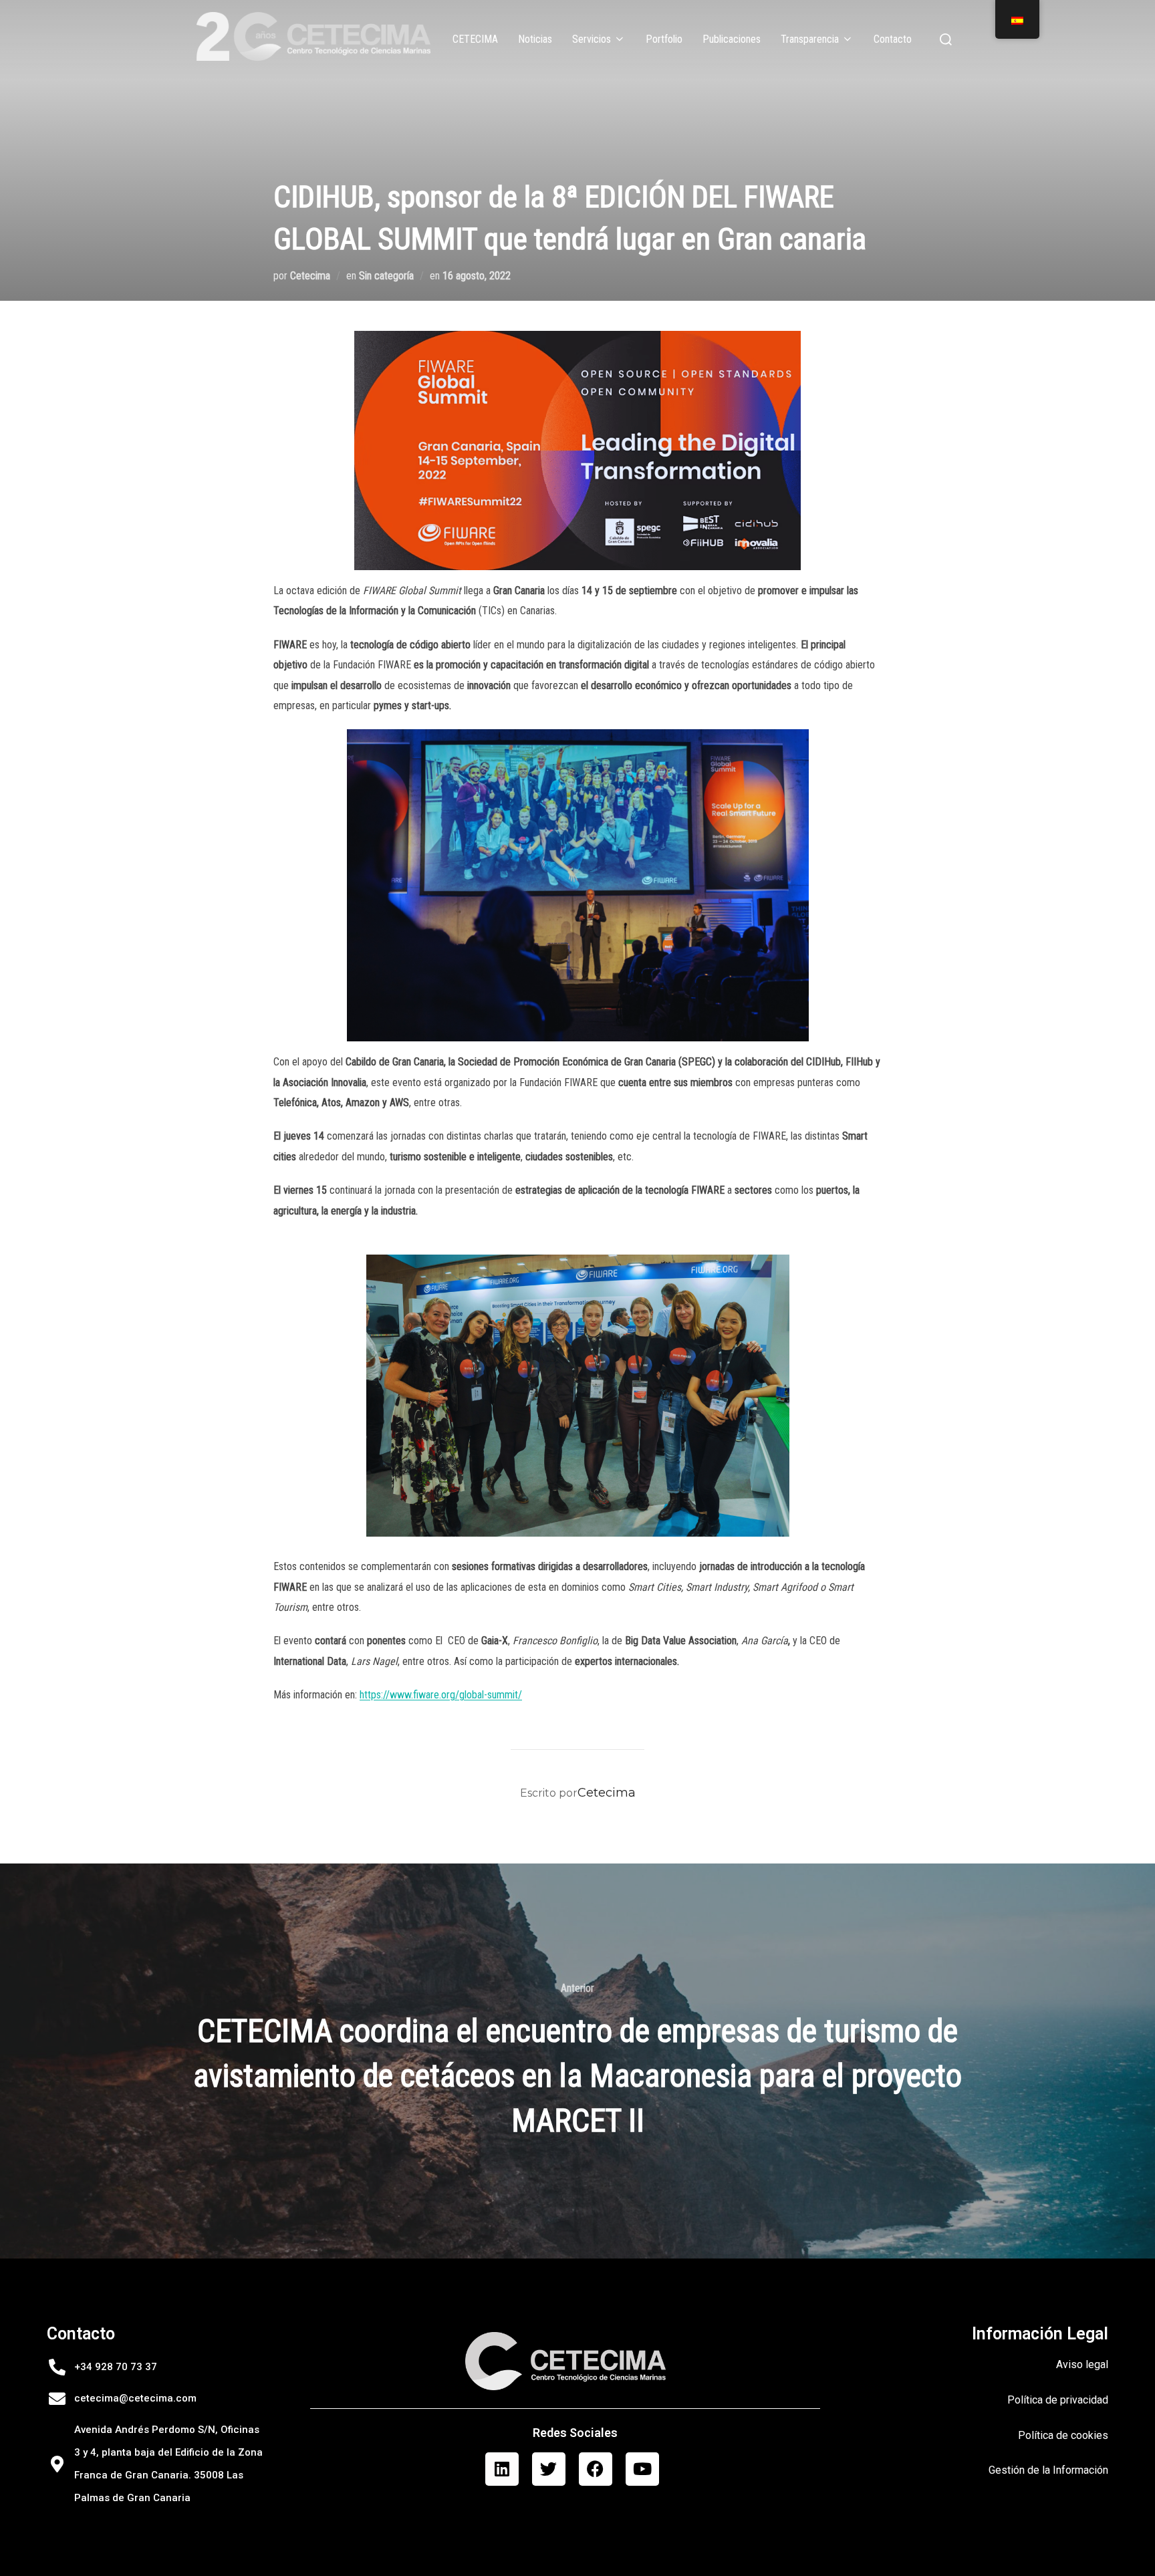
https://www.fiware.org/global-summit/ (441, 1695)
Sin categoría (386, 276)
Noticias (535, 39)
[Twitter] (549, 2469)
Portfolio (664, 39)
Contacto (893, 39)
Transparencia (810, 39)
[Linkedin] (502, 2469)
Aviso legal (1082, 2364)
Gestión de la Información (1048, 2470)
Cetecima (310, 276)
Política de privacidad (1058, 2400)
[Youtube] (642, 2469)
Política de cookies (1063, 2435)
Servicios (592, 39)
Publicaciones (732, 39)
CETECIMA (475, 39)
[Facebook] (596, 2469)
